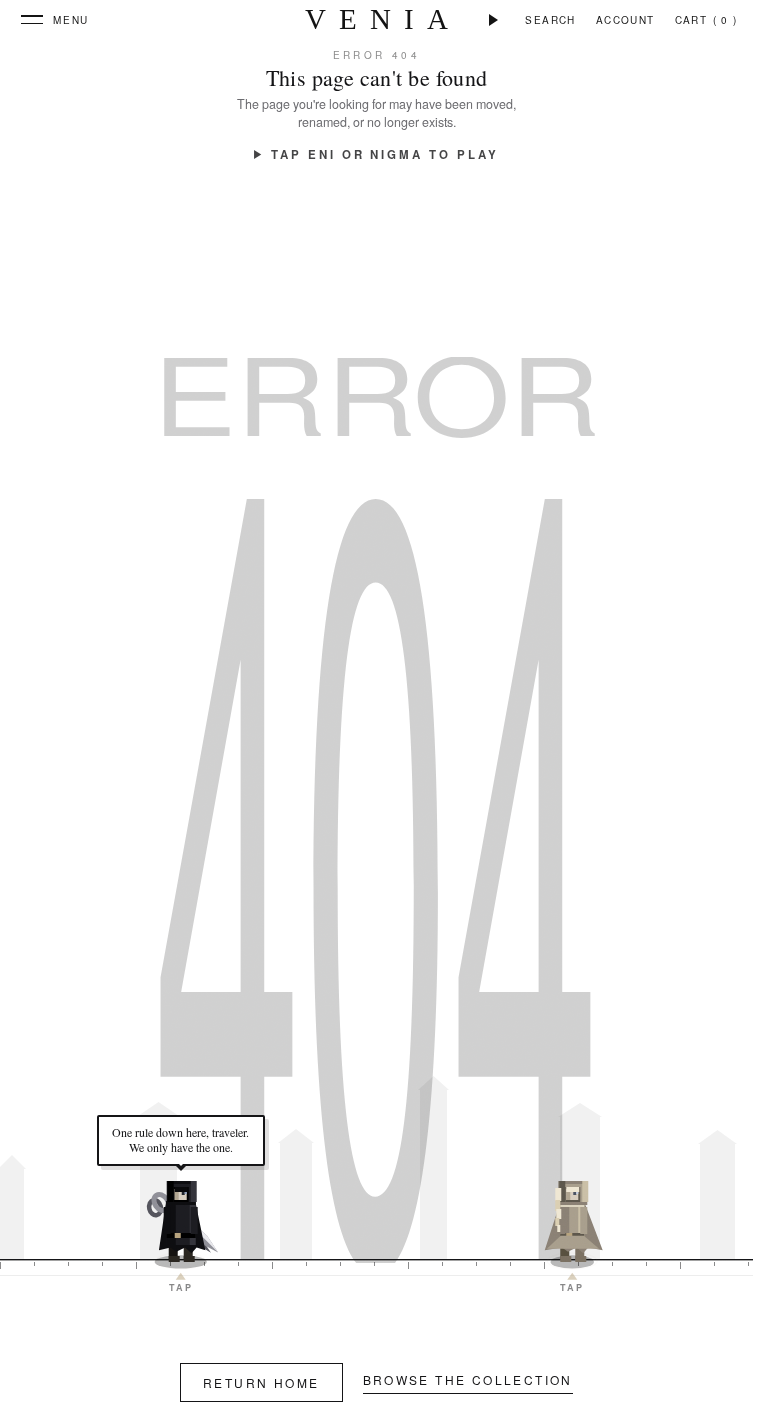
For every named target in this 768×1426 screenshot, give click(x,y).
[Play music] (493, 20)
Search (550, 20)
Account (625, 20)
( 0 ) (725, 20)
